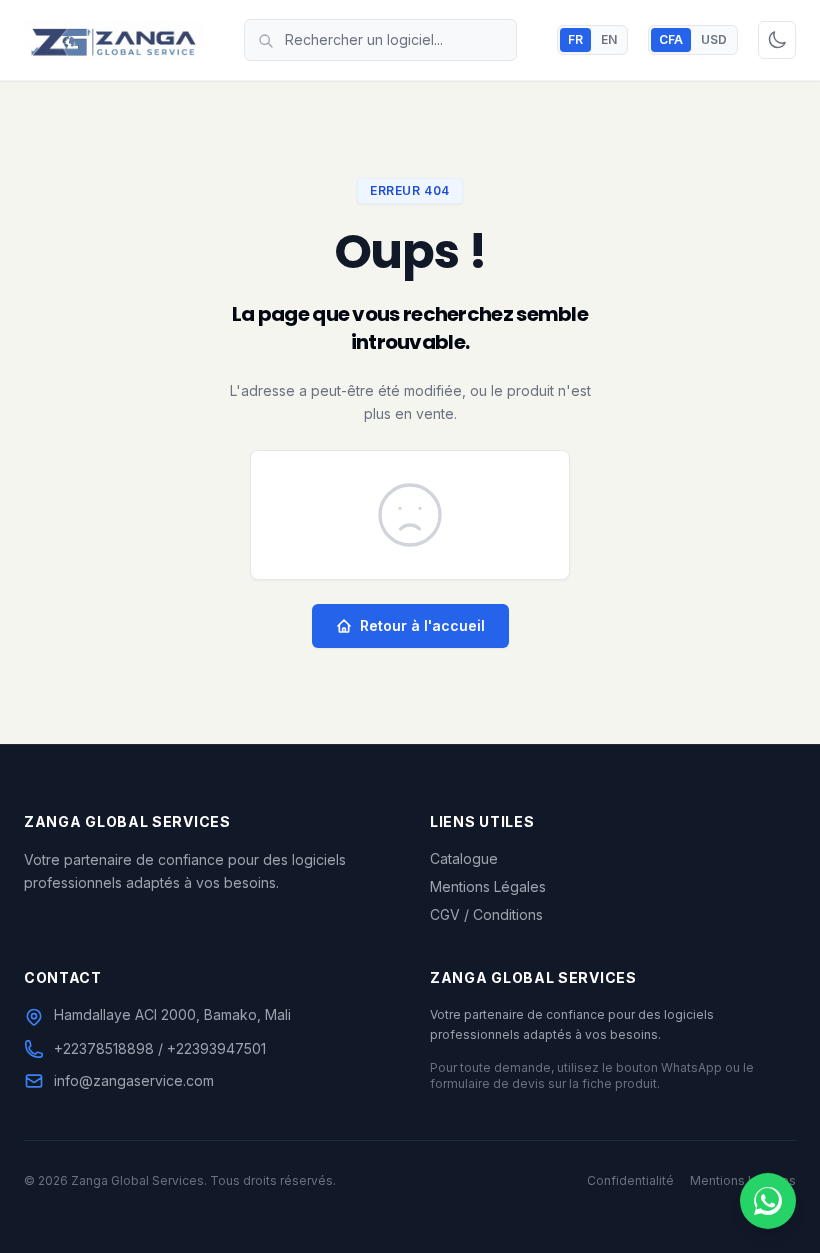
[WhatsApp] (768, 1201)
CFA (671, 39)
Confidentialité (630, 1180)
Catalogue (464, 858)
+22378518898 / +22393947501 (160, 1048)
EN (609, 39)
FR (575, 39)
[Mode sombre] (777, 40)
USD (714, 39)
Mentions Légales (488, 886)
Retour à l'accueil (422, 625)
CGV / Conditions (486, 914)
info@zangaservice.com (134, 1080)
